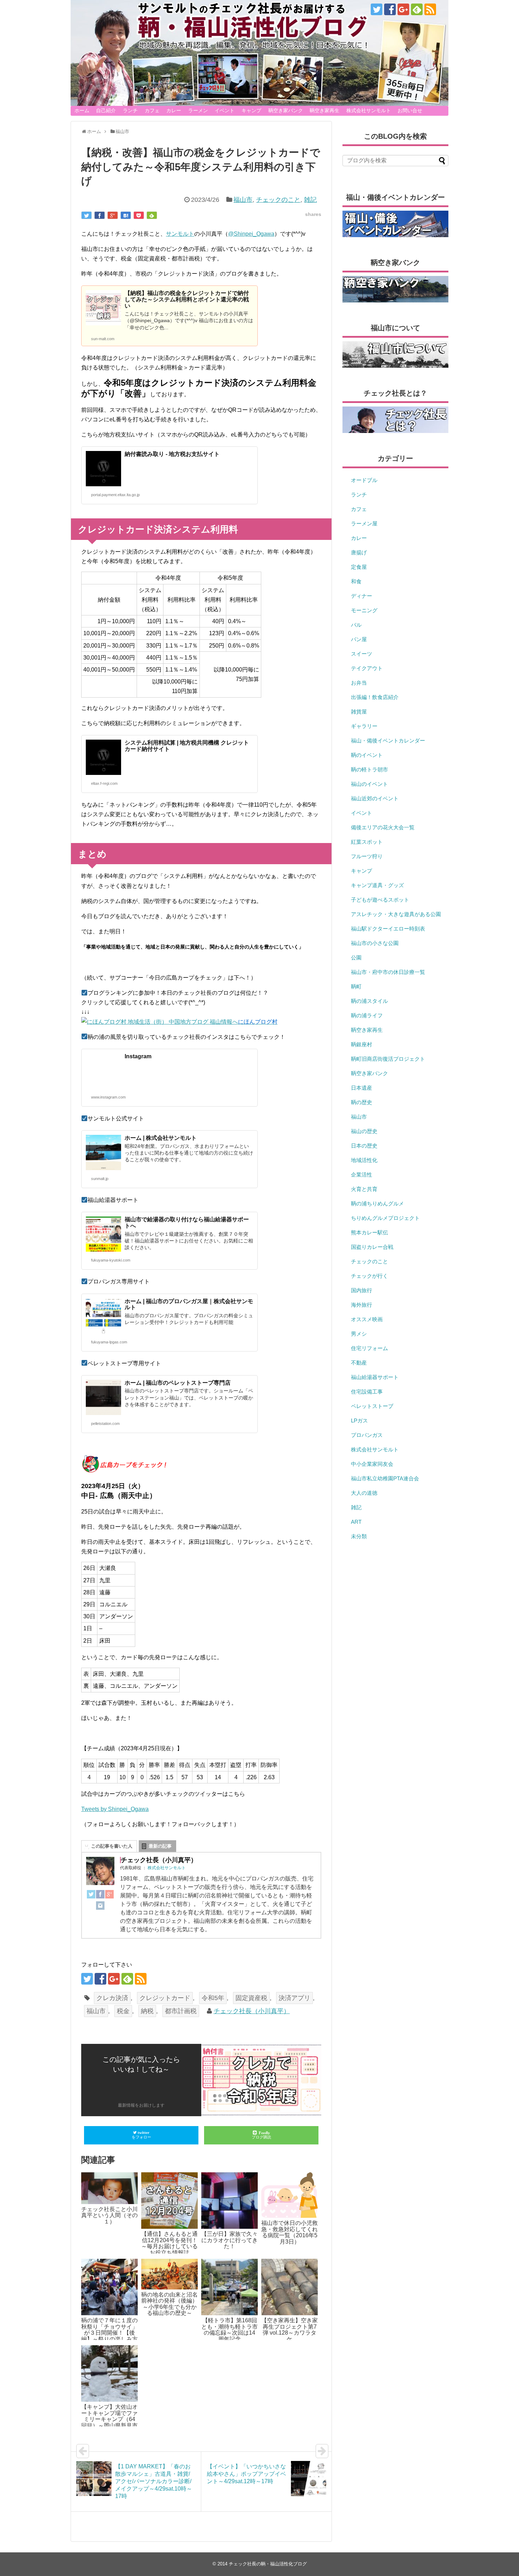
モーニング (364, 610)
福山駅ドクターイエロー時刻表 (388, 929)
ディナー (362, 596)
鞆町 (356, 986)
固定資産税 (251, 1998)
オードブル (364, 480)
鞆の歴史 (362, 1102)
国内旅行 (362, 1290)
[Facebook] (100, 1896)
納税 (147, 2011)
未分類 (359, 1536)
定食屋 (359, 567)
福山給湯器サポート (375, 1377)
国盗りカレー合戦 (372, 1247)
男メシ (359, 1334)
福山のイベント (369, 784)
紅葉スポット (367, 842)
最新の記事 (160, 1846)
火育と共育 (364, 1189)
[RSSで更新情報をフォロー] (430, 9)
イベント (225, 110)
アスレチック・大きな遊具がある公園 (396, 914)
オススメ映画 (367, 1319)
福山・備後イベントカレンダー (388, 741)
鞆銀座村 (362, 1044)
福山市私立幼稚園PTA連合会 (385, 1478)
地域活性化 (364, 1160)
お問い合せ (410, 110)
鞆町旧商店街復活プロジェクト (388, 1059)
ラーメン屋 (364, 523)
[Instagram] (100, 1907)
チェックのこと (278, 200)
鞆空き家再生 (324, 110)
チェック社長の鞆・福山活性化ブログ (268, 2564)
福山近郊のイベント (375, 798)
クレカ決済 (112, 1998)
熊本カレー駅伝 (369, 1232)
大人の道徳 (364, 1493)
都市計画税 (181, 2011)
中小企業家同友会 (372, 1464)
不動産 (359, 1363)
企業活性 (362, 1175)
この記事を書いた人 (112, 1846)
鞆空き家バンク (286, 110)
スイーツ (362, 654)
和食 (356, 581)
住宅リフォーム (369, 1348)
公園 (356, 958)
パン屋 (359, 639)
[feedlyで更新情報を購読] (417, 9)
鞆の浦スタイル (369, 1001)
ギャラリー (364, 726)
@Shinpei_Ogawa (251, 234)
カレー (174, 110)
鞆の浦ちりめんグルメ (377, 1203)
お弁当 (359, 683)
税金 (123, 2011)
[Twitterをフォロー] (377, 9)
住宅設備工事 (367, 1392)
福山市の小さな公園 (375, 943)
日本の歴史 (364, 1146)
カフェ (152, 110)
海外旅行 (362, 1305)
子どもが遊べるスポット (380, 900)
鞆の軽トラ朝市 (369, 769)
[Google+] (109, 1896)
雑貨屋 (359, 712)
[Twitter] (91, 1896)
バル (356, 625)
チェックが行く (369, 1276)
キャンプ (251, 110)
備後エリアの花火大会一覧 (383, 827)
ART (356, 1522)
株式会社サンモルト (369, 110)
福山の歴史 (364, 1131)
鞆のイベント (367, 755)
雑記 (310, 200)
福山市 (243, 200)
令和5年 (213, 1998)
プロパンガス (367, 1435)
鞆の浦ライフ (367, 1015)
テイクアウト (367, 668)
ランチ (130, 110)
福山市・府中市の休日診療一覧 (388, 972)
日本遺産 (362, 1088)
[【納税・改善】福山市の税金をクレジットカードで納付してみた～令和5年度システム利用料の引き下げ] (126, 215)
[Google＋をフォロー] (403, 9)
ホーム (82, 110)
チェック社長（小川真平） (252, 2011)
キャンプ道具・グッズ (377, 885)
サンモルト (180, 234)
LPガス (359, 1421)
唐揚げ (359, 552)
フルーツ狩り (367, 856)
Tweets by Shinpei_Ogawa (115, 1809)
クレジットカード (165, 1998)
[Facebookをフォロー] (390, 9)
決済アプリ (294, 1998)
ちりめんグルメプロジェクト (385, 1218)
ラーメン (198, 110)
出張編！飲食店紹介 (375, 697)
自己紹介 (106, 110)
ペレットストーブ (372, 1406)
